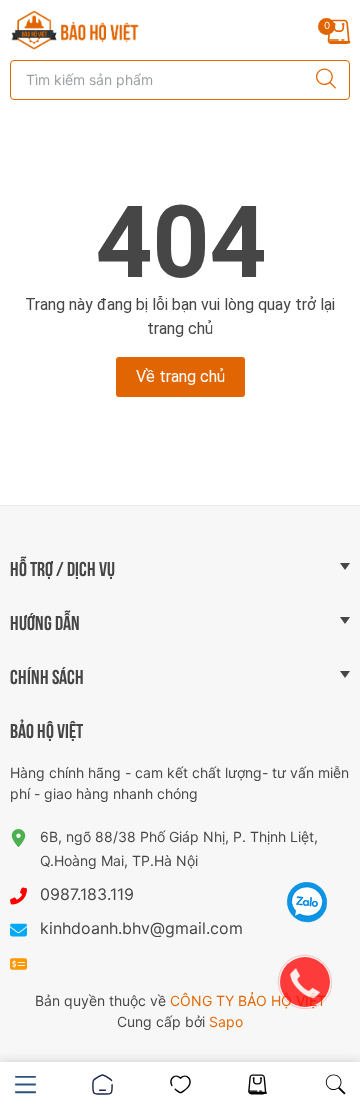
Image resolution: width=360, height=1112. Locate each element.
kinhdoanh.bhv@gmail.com (141, 928)
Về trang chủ (180, 376)
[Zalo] (307, 902)
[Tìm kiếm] (321, 80)
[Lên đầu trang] (308, 852)
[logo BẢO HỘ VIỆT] (75, 30)
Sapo (226, 1021)
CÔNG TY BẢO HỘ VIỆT (248, 1000)
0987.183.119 (87, 894)
